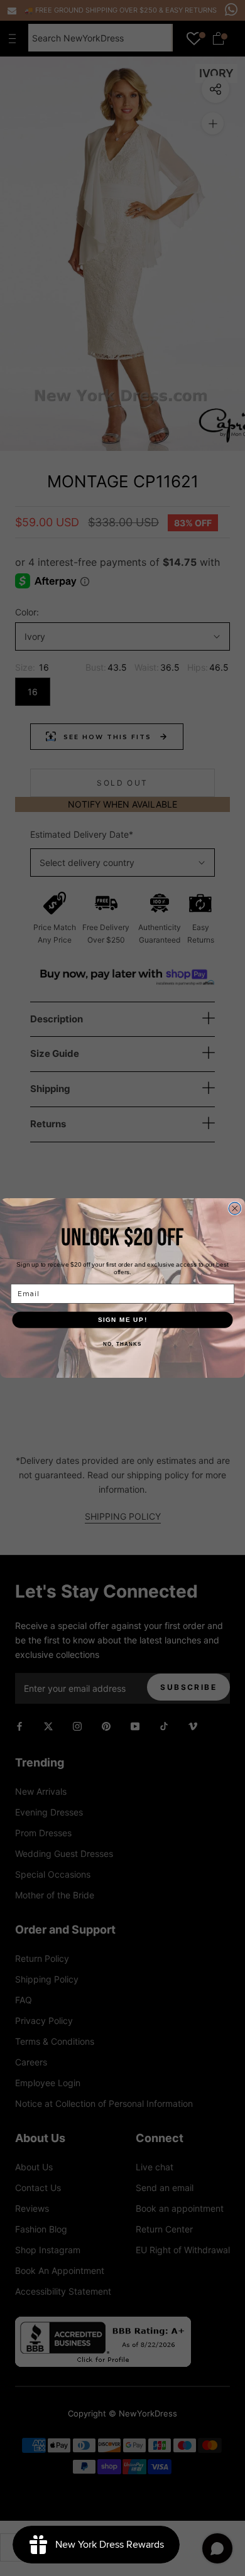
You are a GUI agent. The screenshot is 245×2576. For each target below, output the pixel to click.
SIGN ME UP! (123, 1320)
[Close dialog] (235, 1209)
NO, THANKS (122, 1344)
